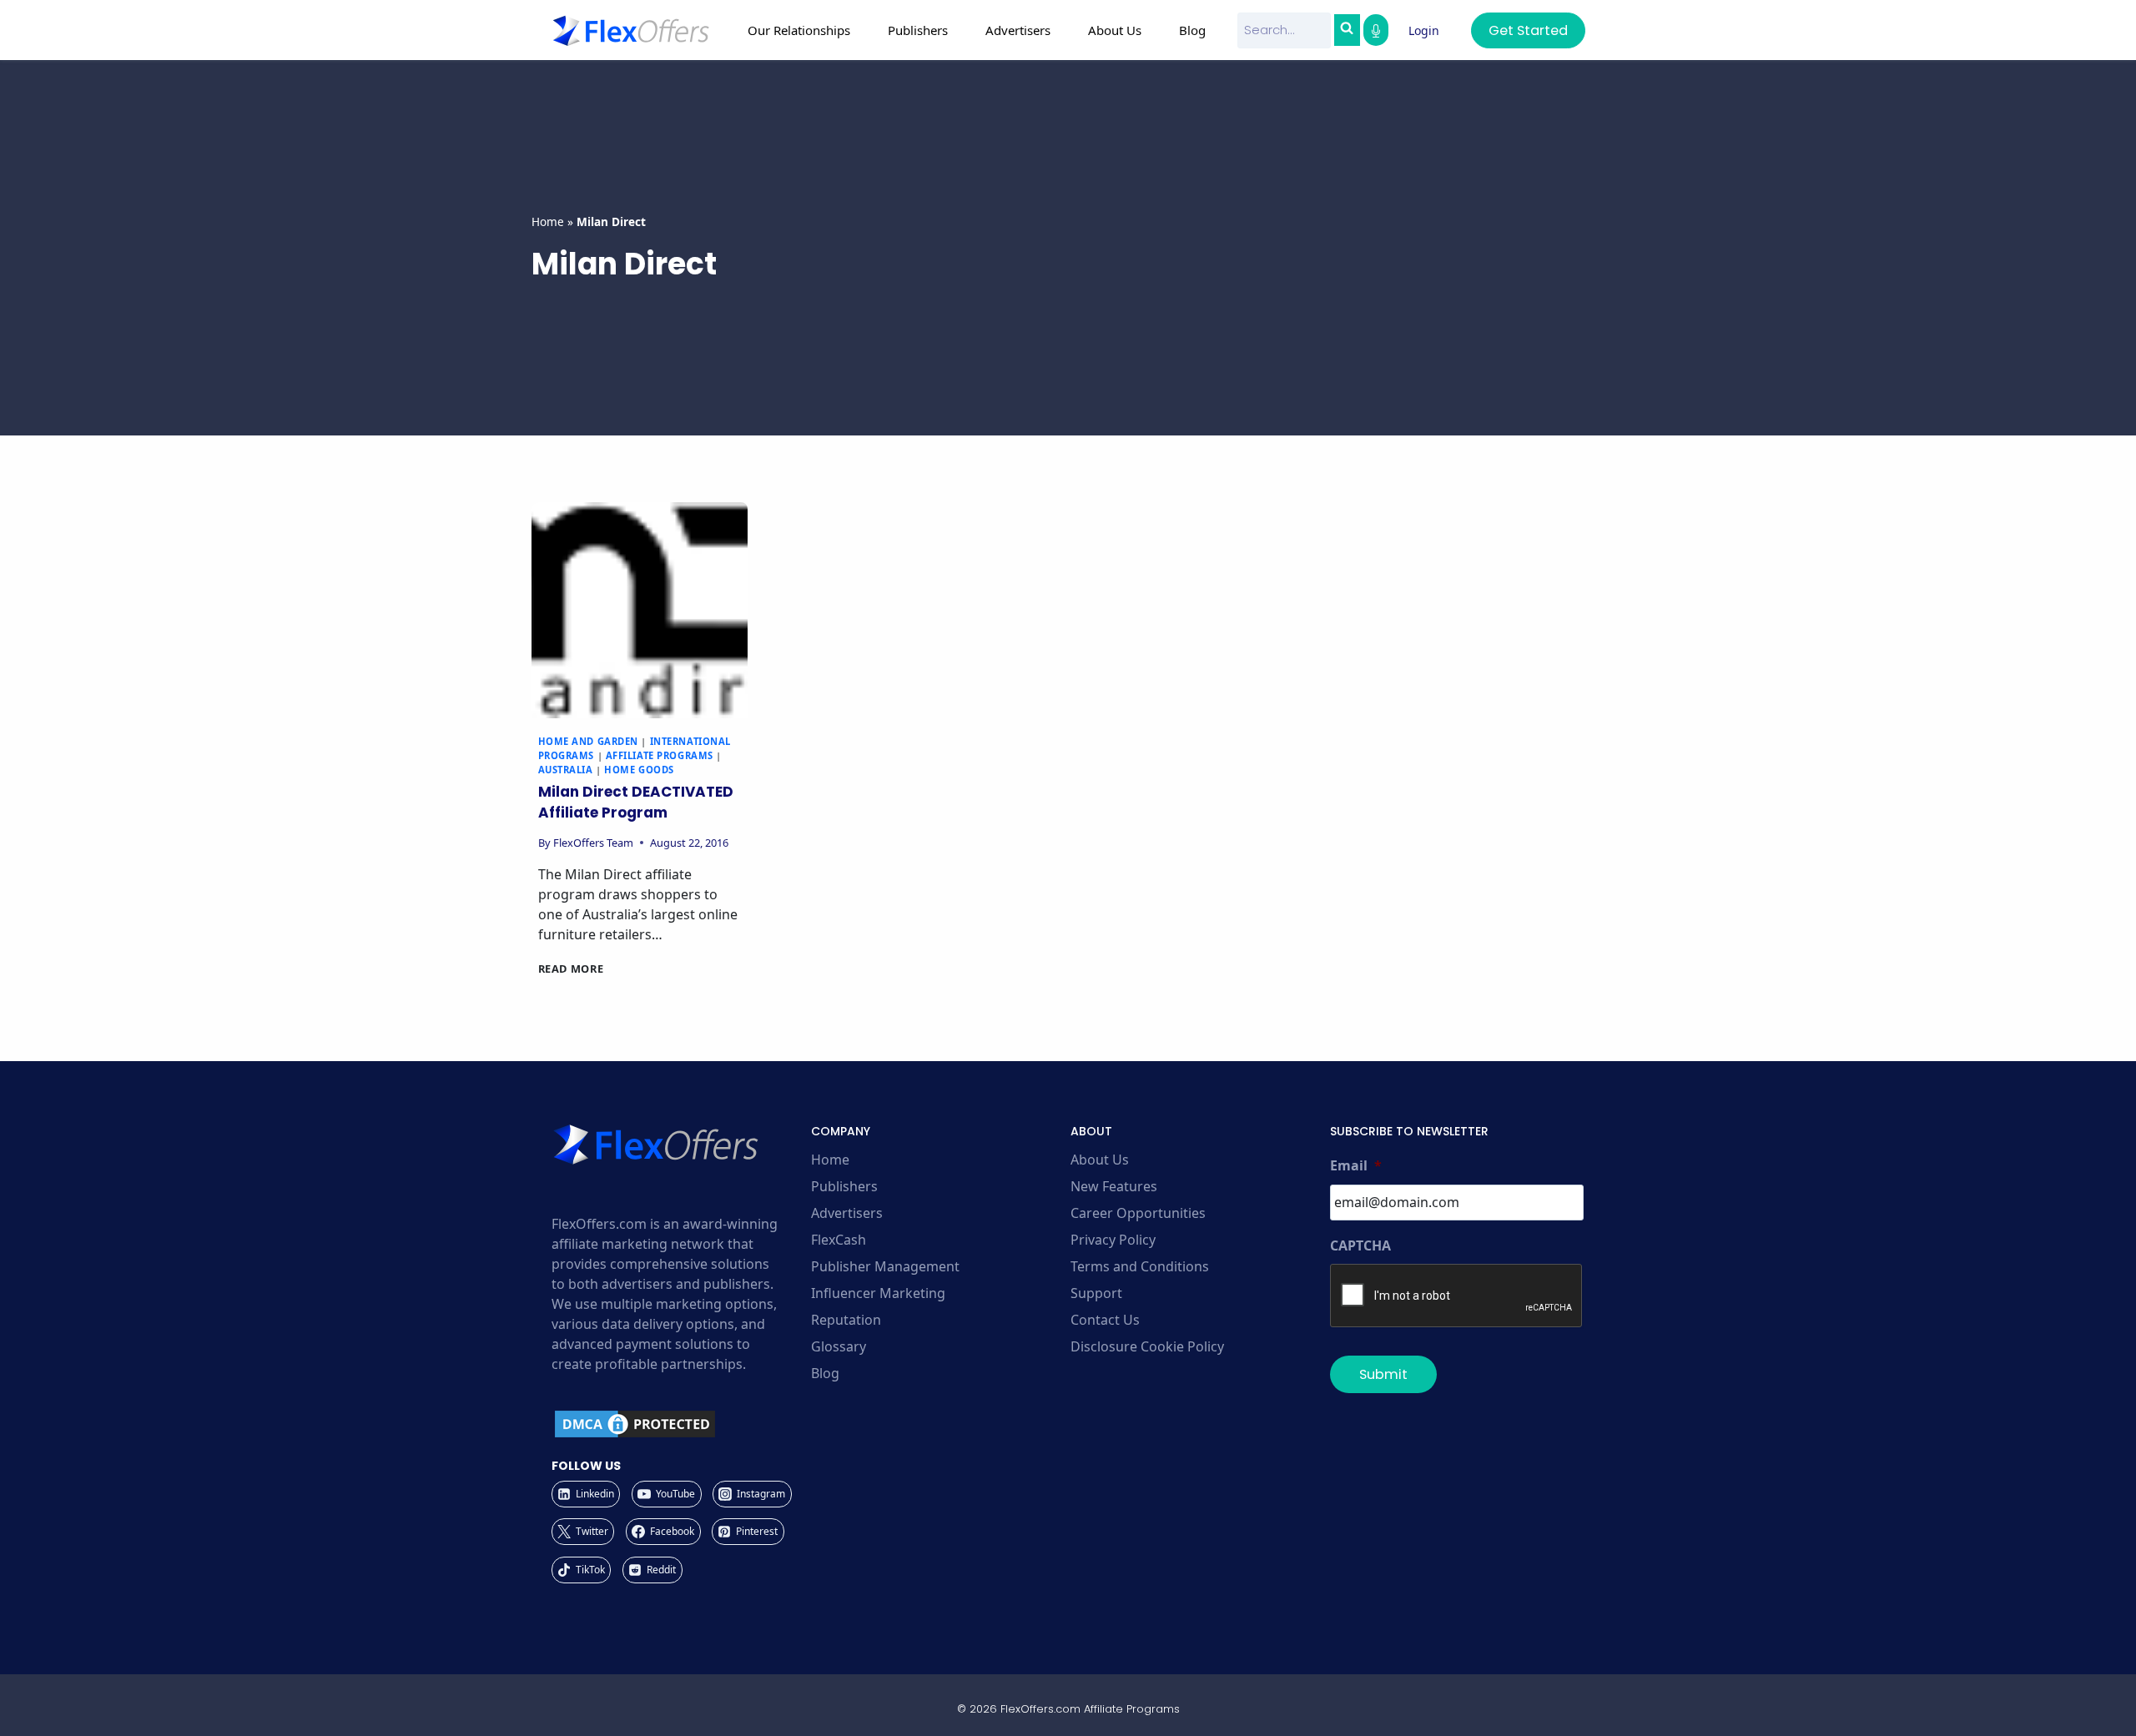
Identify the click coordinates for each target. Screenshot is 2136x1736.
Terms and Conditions (1140, 1266)
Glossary (839, 1346)
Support (1096, 1293)
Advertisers (847, 1213)
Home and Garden (588, 741)
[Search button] (1347, 30)
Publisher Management (885, 1266)
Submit (1383, 1374)
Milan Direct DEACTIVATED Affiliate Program (636, 803)
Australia (566, 770)
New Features (1114, 1186)
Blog (1192, 30)
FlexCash (839, 1240)
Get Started (1528, 30)
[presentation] (640, 610)
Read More (571, 969)
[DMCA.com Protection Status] (679, 1424)
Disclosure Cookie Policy (1147, 1346)
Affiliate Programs (660, 755)
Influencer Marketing (878, 1293)
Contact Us (1105, 1320)
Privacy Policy (1113, 1240)
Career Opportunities (1138, 1213)
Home (548, 221)
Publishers (844, 1186)
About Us (1100, 1160)
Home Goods (639, 770)
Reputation (846, 1320)
